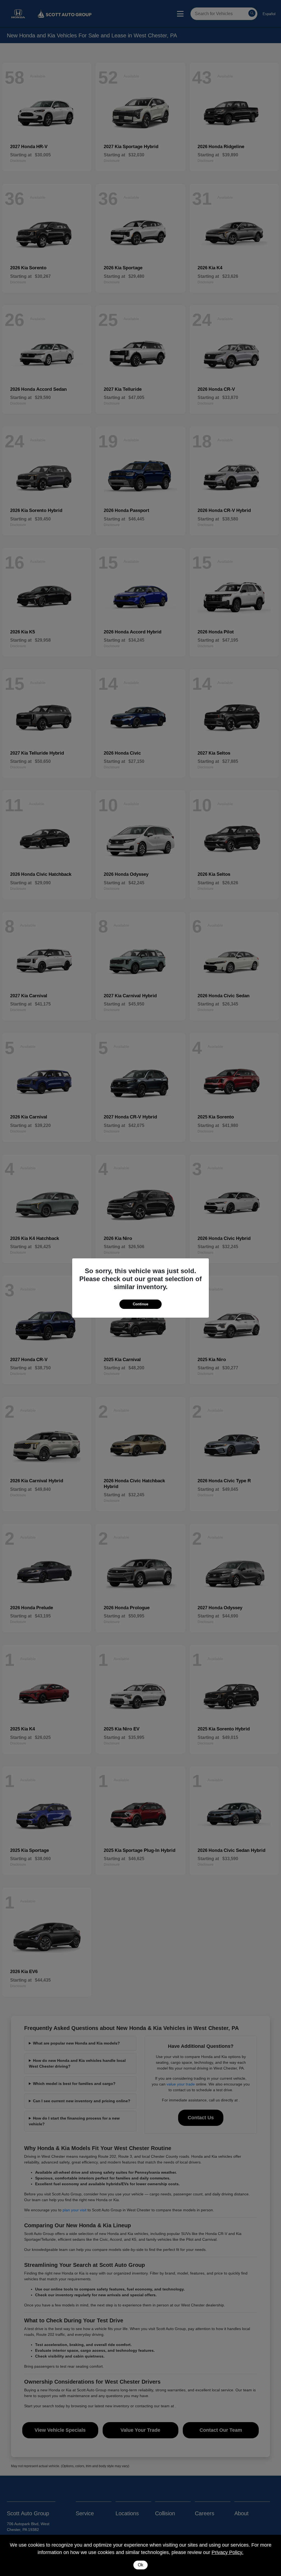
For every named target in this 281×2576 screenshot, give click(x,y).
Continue (140, 1304)
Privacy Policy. (227, 2552)
